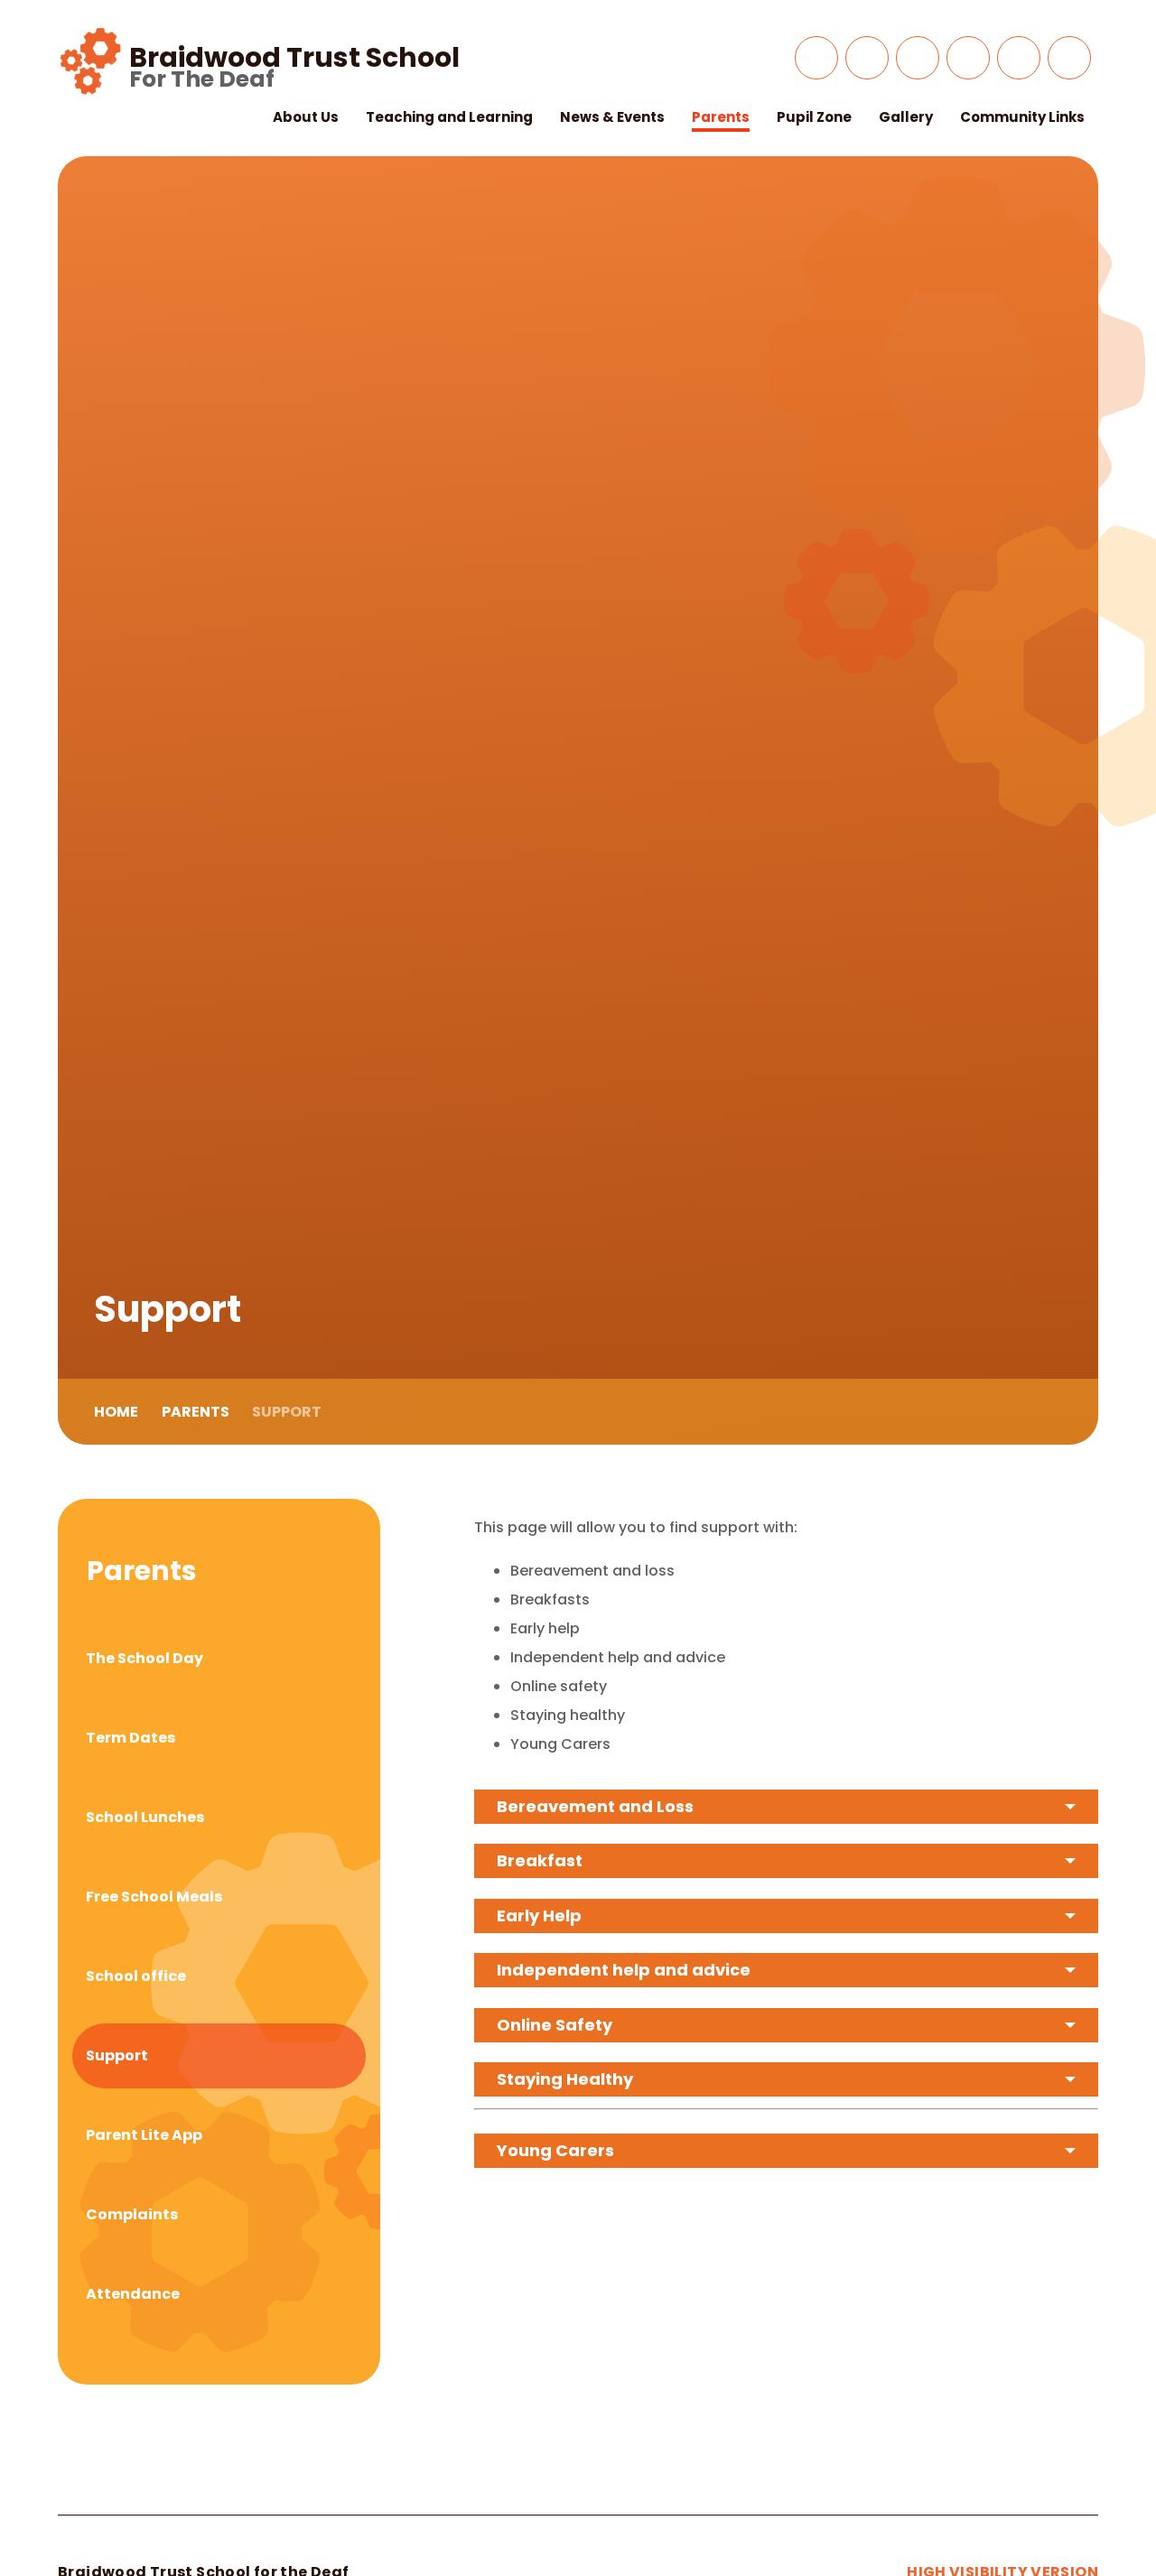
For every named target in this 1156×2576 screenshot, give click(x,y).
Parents (196, 1412)
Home (116, 1412)
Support (287, 1412)
